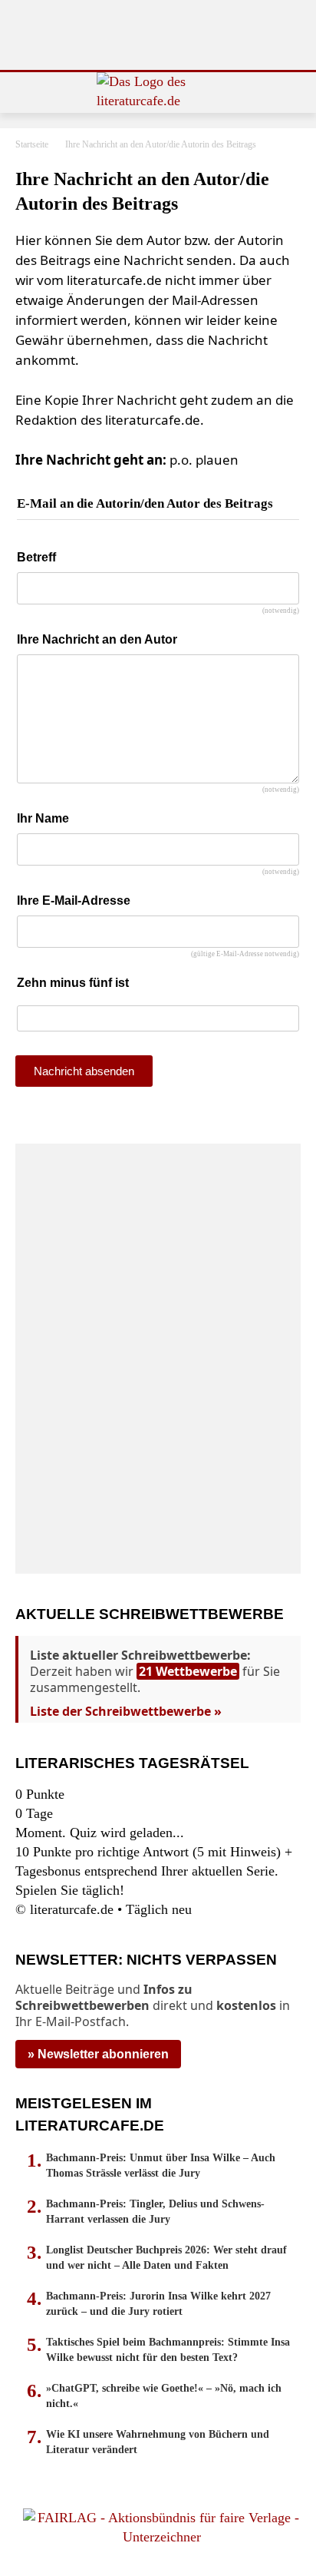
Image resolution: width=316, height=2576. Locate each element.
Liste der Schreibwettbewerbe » (126, 1711)
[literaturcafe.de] (158, 93)
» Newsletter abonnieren (98, 2054)
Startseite (32, 144)
